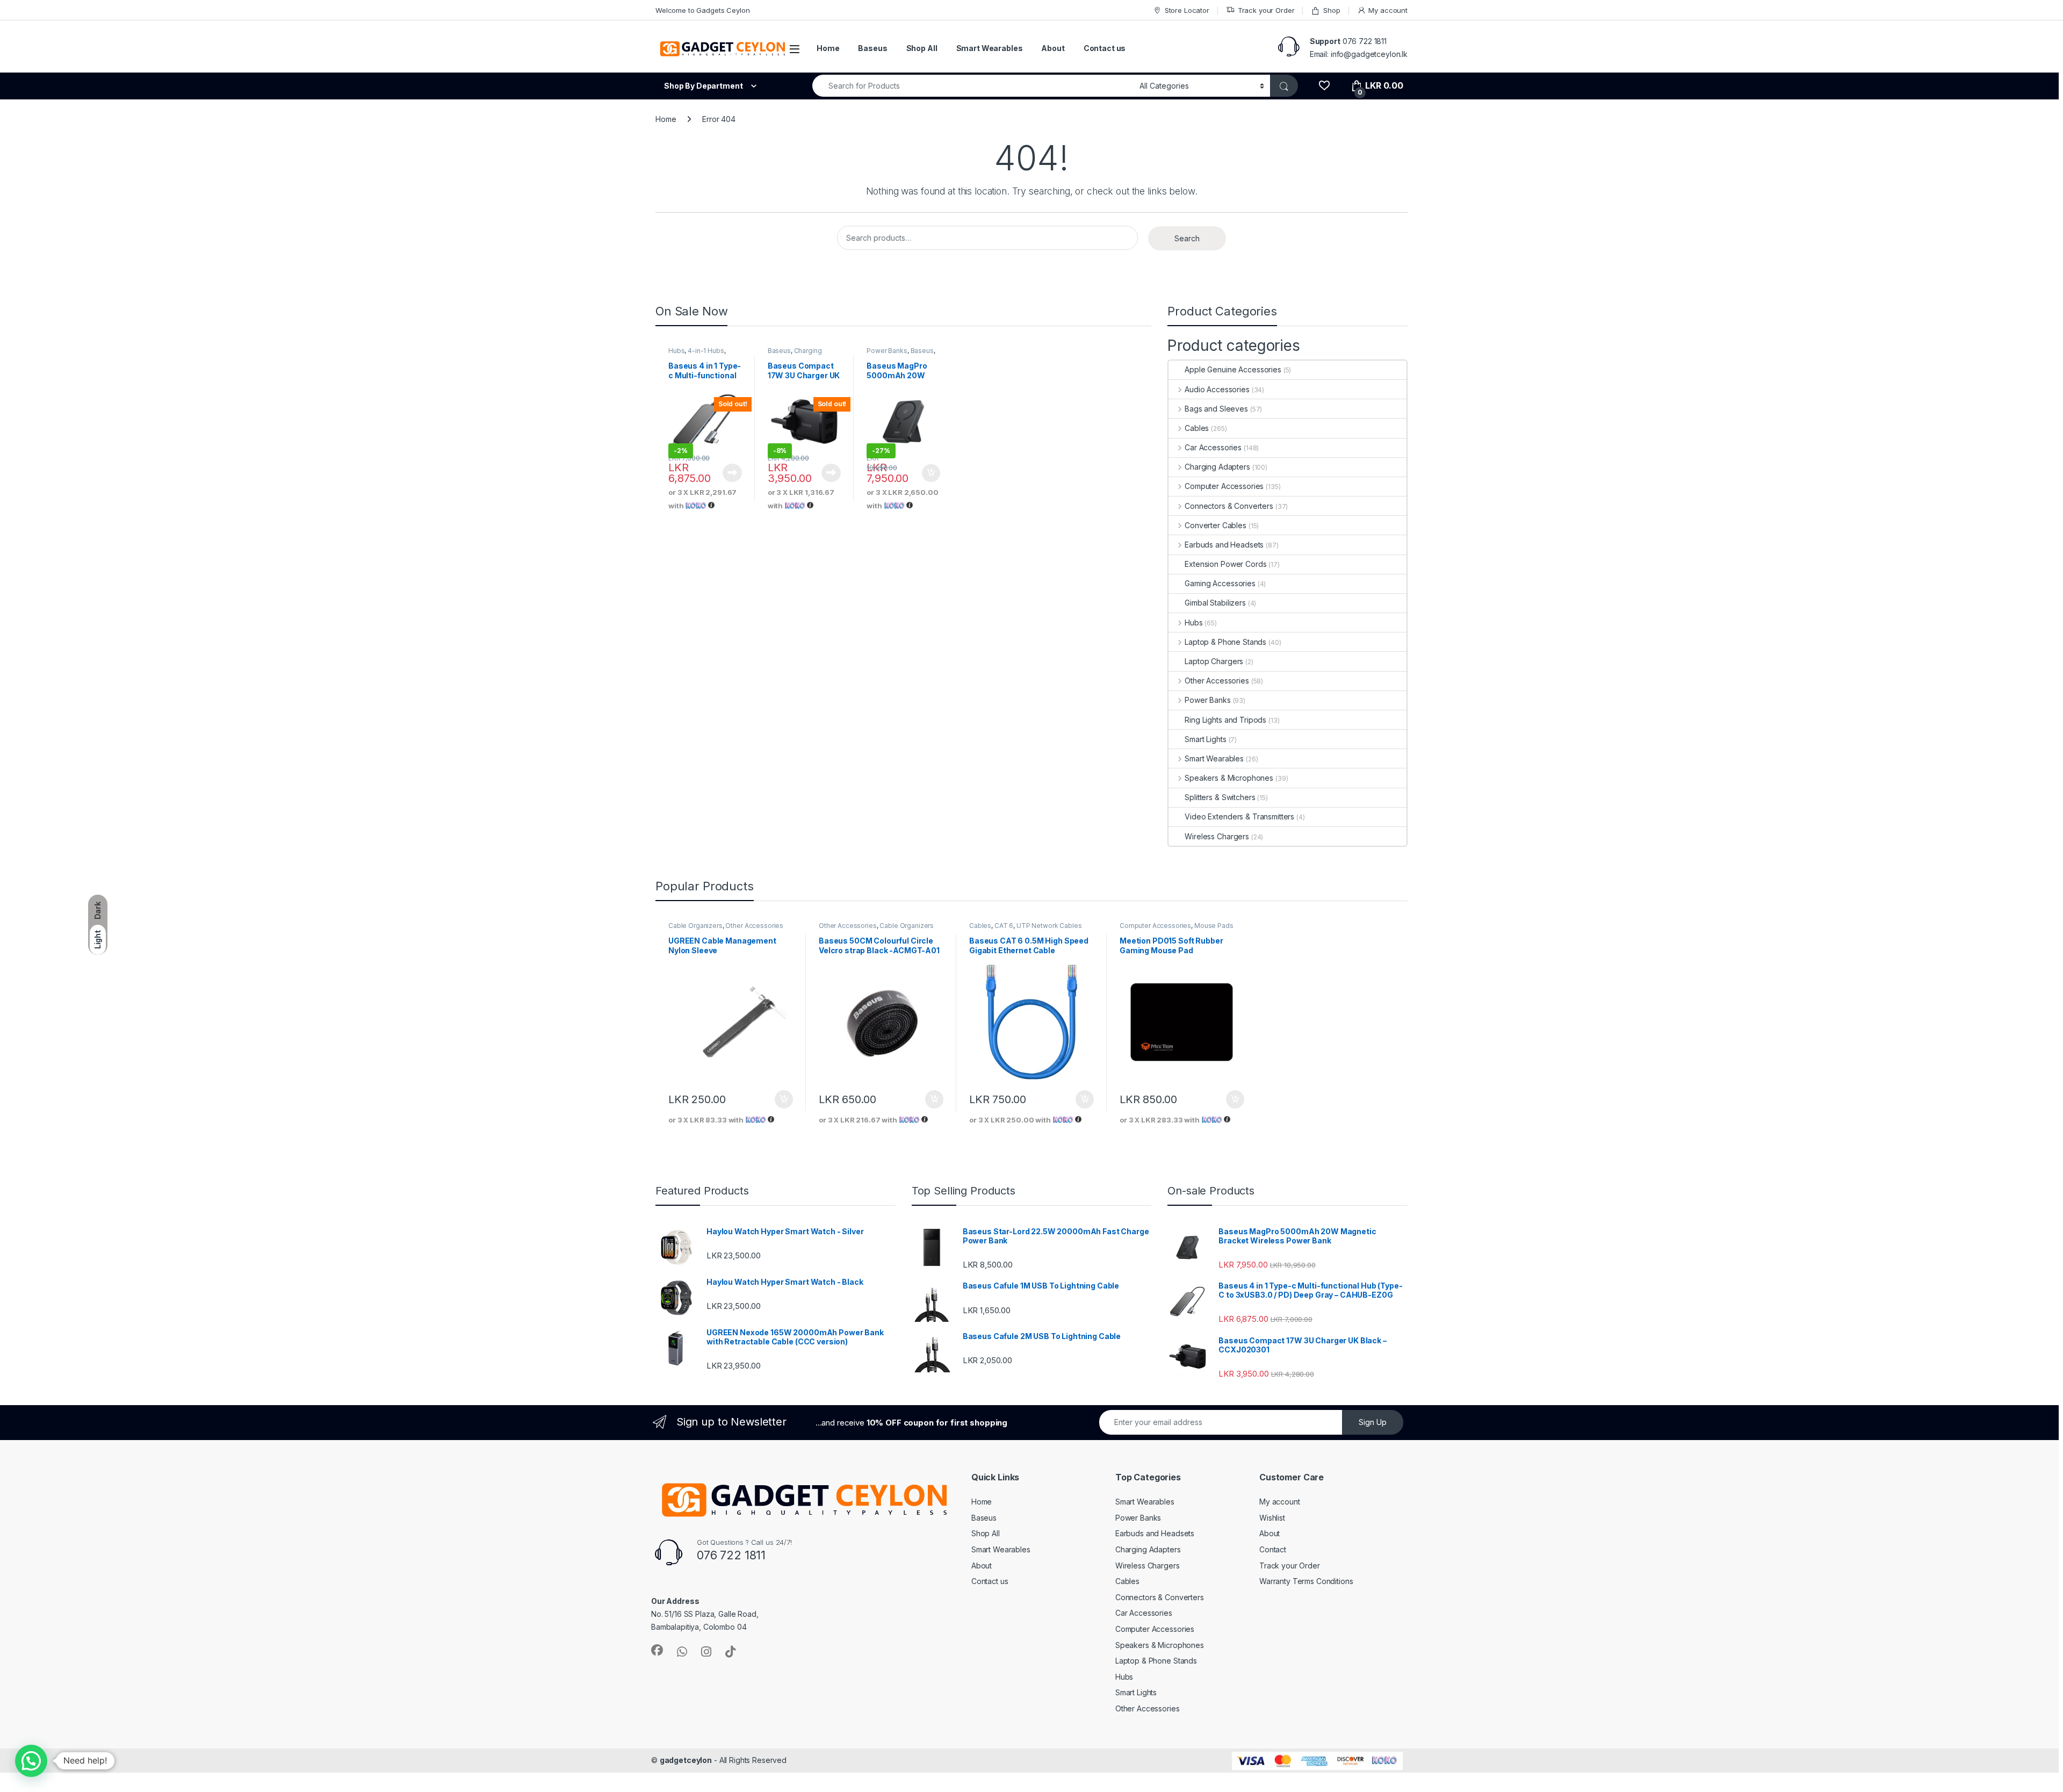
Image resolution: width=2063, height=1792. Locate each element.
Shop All (922, 48)
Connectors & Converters (1229, 506)
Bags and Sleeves (1216, 409)
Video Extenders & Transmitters (1239, 816)
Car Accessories (1213, 447)
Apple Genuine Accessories (1233, 369)
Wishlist (1272, 1518)
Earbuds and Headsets (1224, 545)
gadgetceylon (686, 1760)
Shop (1332, 10)
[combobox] (973, 86)
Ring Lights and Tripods (1225, 720)
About (1053, 48)
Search (1187, 238)
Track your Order (1266, 10)
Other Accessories (1217, 681)
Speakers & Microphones (1229, 778)
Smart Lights (1205, 739)
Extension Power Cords (1225, 564)
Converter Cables (1216, 525)
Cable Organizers (695, 926)
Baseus (872, 48)
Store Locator (1187, 10)
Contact (1273, 1549)
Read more (732, 473)
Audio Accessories (1217, 389)
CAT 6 (1004, 926)
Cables (1197, 428)
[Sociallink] (657, 1650)
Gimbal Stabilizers (1215, 603)
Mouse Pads (1214, 926)
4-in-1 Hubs (706, 351)
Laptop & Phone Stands (1225, 642)
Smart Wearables (990, 48)
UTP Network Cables (1049, 926)
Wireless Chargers (1217, 836)
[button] (31, 1761)
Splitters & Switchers (1220, 797)
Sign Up (1373, 1422)
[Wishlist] (1324, 86)
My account (1388, 10)
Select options (927, 473)
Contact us (1105, 48)
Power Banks (887, 351)
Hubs (676, 351)
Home (828, 48)
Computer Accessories (1224, 486)
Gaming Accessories (1220, 583)
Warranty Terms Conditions (1306, 1581)
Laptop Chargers (1214, 661)
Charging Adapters (795, 354)
